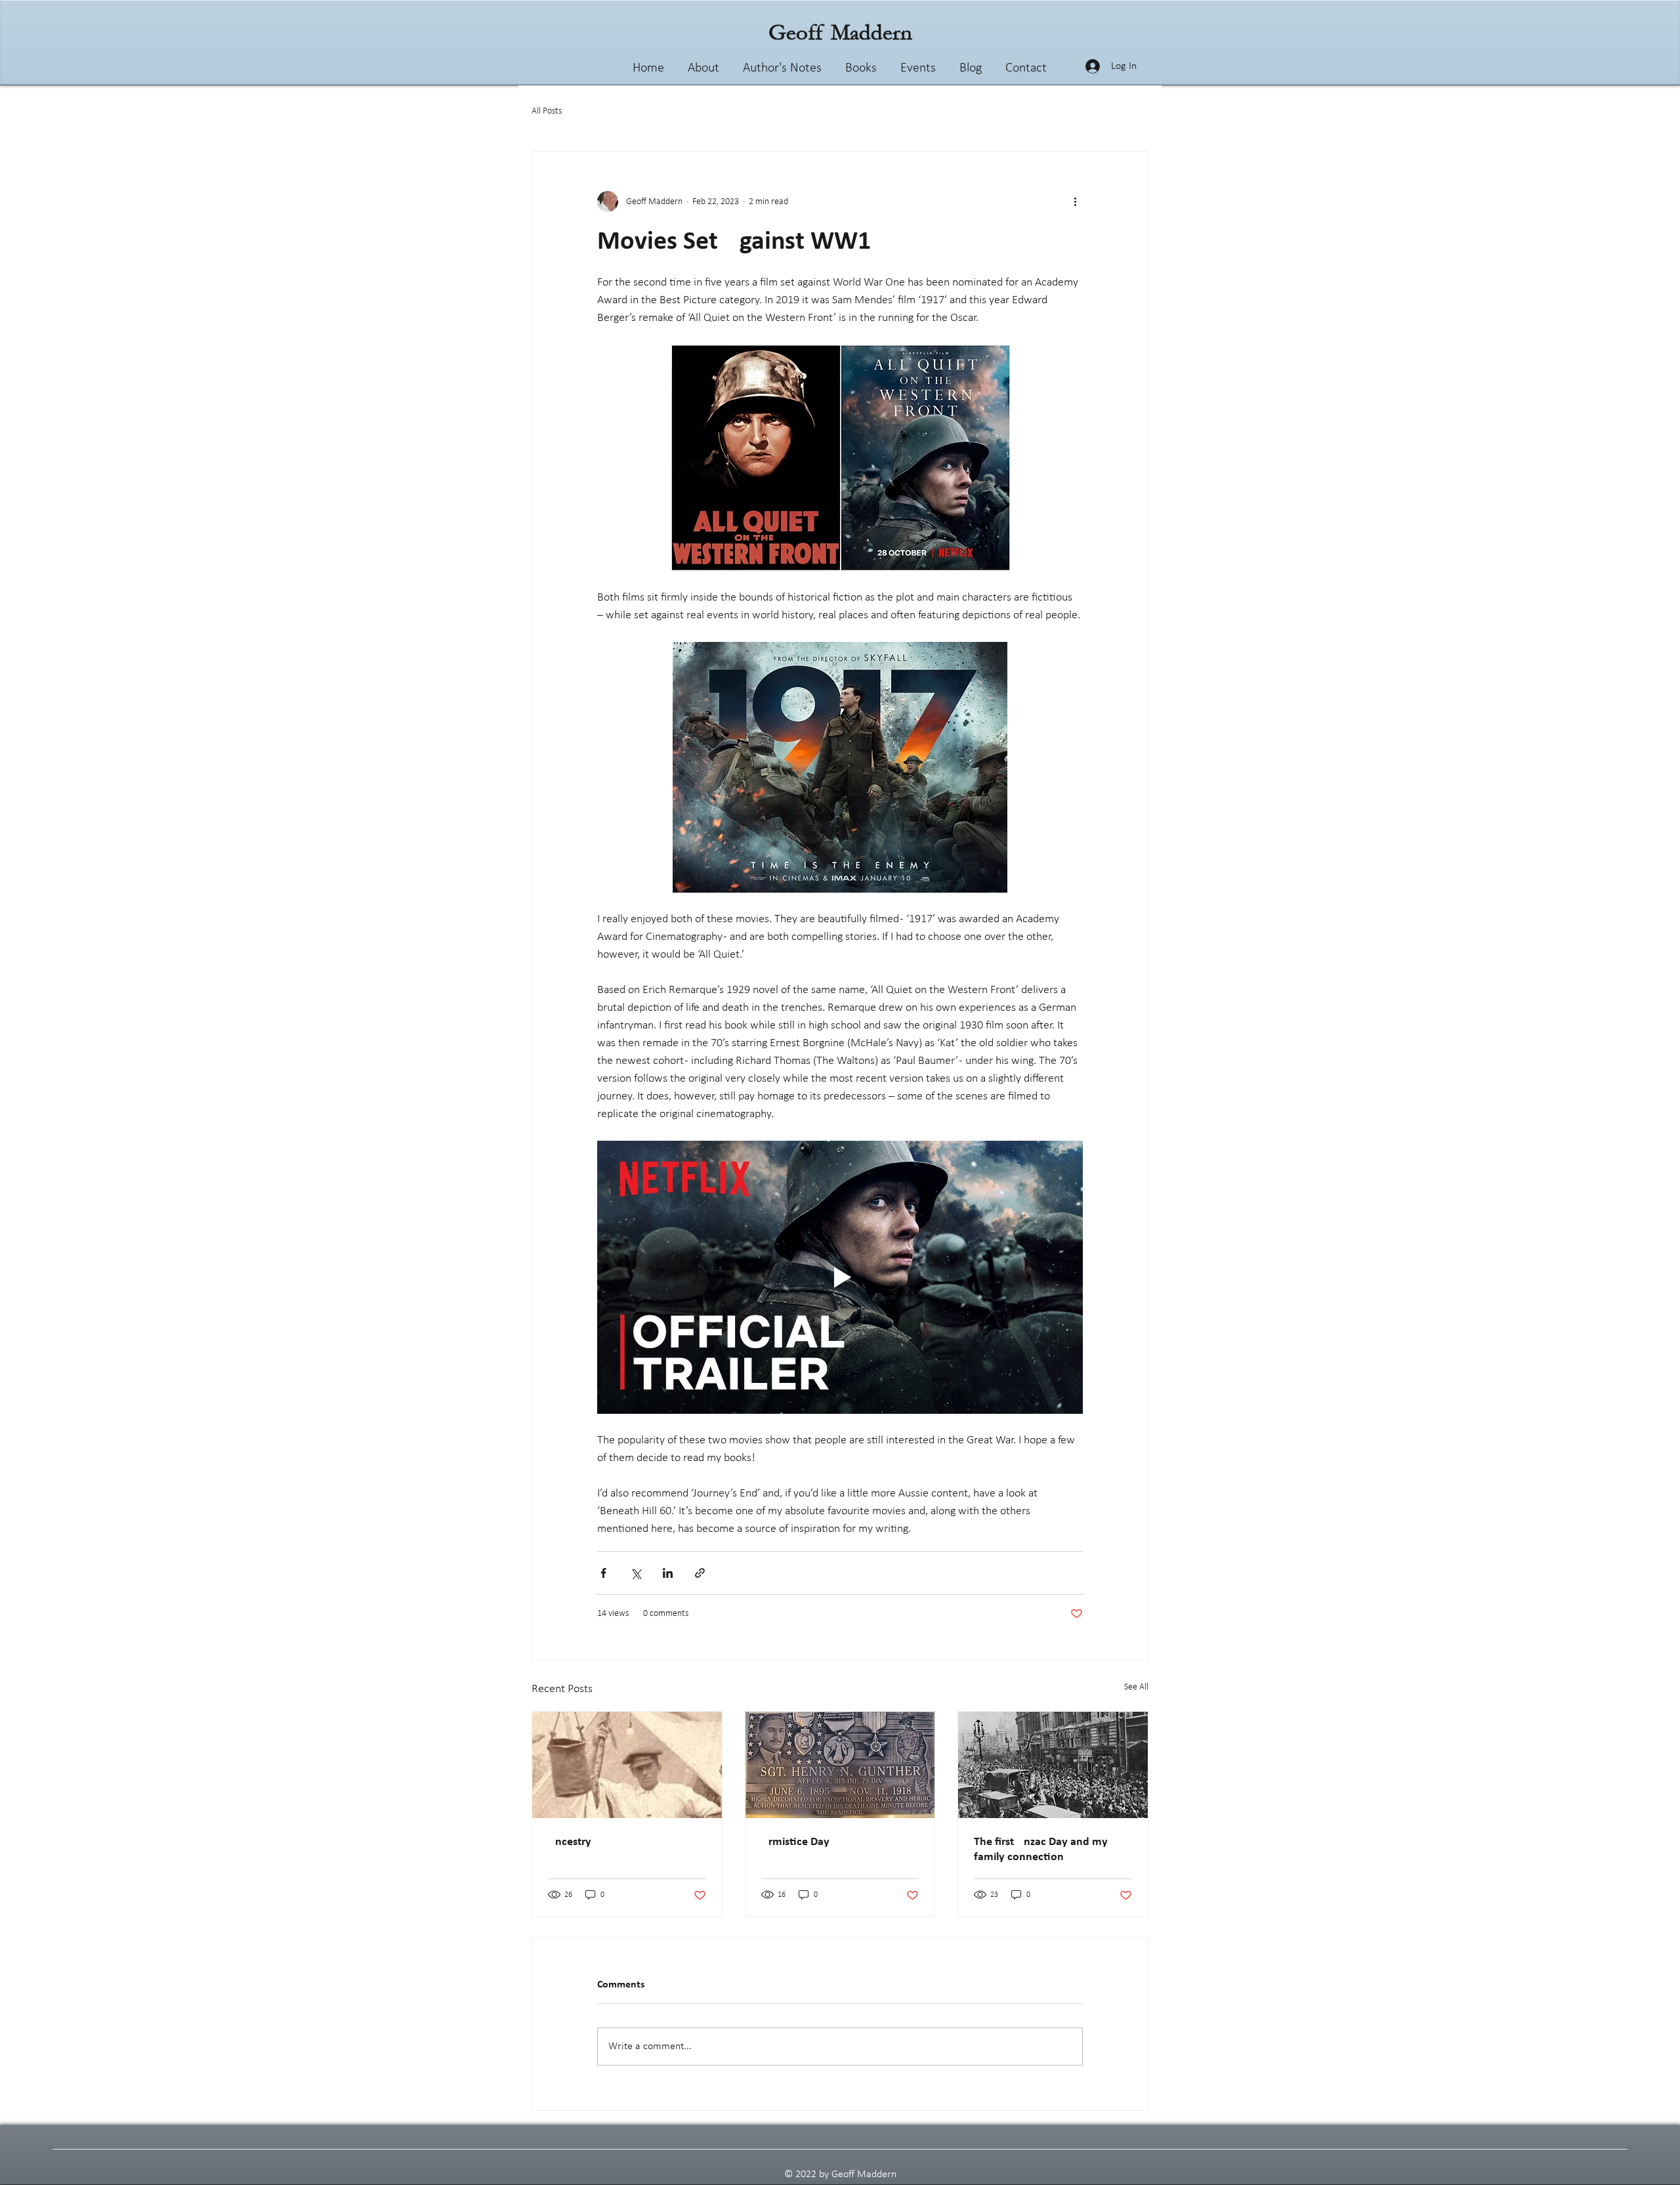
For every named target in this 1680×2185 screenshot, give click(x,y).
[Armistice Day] (840, 1765)
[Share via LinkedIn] (668, 1573)
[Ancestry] (627, 1765)
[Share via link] (700, 1573)
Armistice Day (795, 1842)
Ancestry (570, 1842)
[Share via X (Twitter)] (636, 1573)
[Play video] (840, 1277)
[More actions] (1075, 202)
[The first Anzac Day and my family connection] (1053, 1765)
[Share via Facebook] (603, 1573)
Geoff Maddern (840, 32)
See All (1136, 1687)
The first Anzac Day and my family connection (1041, 1850)
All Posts (547, 111)
